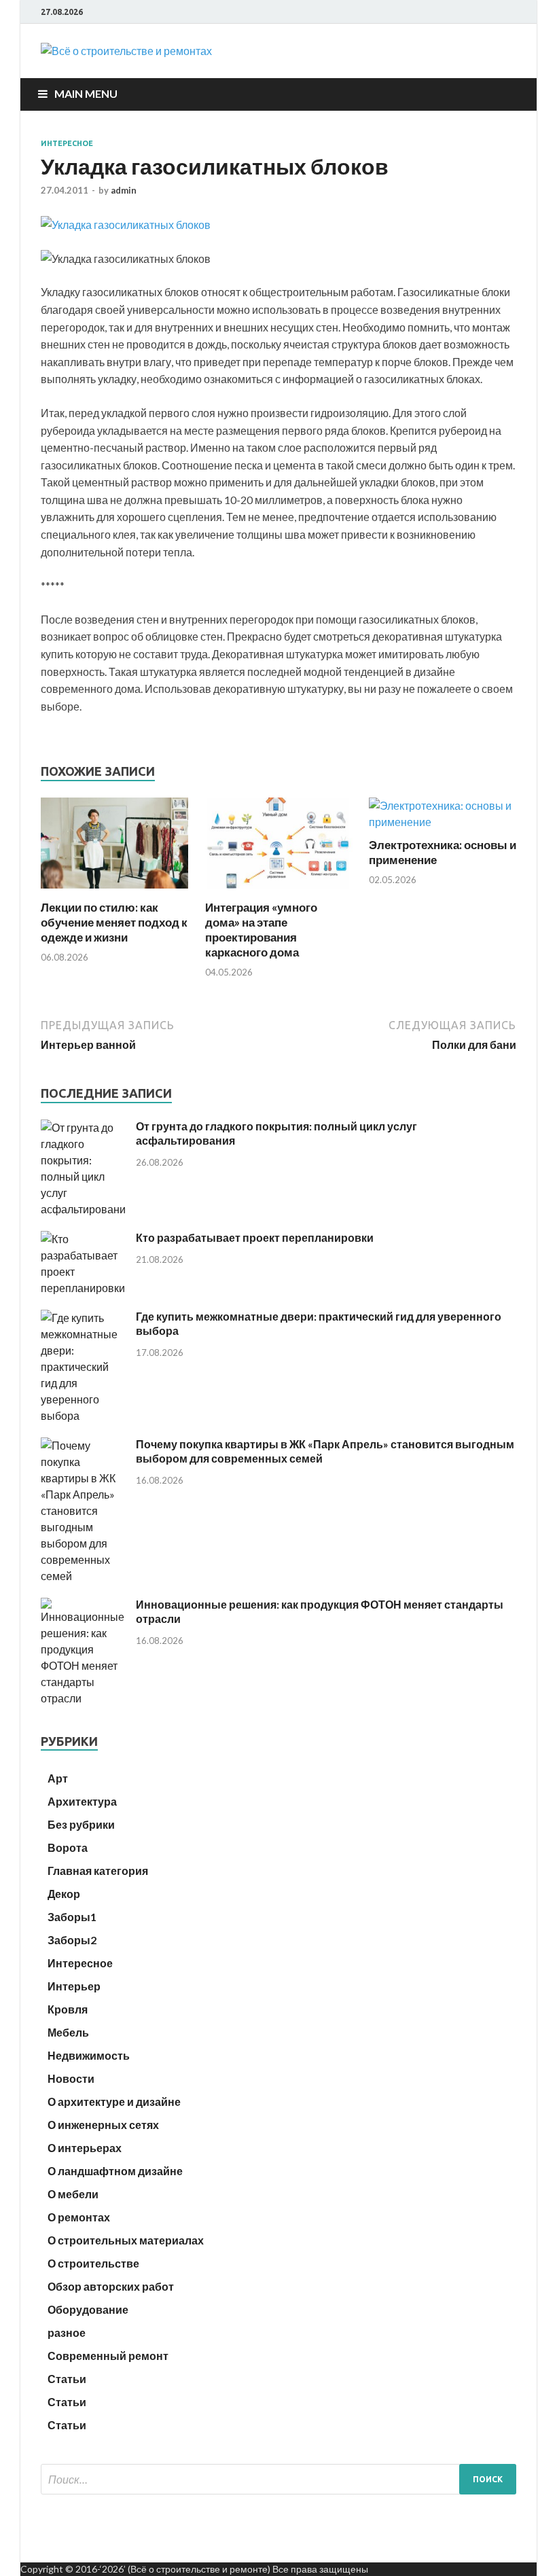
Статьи (67, 2379)
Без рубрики (81, 1824)
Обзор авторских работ (111, 2286)
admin (124, 190)
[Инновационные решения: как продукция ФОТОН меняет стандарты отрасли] (83, 1698)
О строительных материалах (126, 2240)
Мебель (68, 2032)
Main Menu (86, 93)
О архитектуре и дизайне (114, 2101)
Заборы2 (72, 1940)
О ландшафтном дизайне (115, 2171)
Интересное (67, 143)
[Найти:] (278, 2479)
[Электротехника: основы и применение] (443, 822)
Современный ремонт (108, 2356)
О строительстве (93, 2263)
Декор (64, 1894)
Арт (58, 1778)
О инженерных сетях (103, 2125)
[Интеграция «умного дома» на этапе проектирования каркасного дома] (279, 892)
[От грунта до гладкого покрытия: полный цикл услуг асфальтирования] (83, 1209)
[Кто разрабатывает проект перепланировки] (83, 1288)
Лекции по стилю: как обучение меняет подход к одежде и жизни (114, 922)
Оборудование (88, 2309)
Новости (71, 2078)
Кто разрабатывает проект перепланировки (255, 1237)
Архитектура (82, 1801)
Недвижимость (89, 2055)
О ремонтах (79, 2217)
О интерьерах (85, 2148)
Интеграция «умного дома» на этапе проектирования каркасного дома (261, 930)
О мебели (73, 2194)
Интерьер (74, 1986)
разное (67, 2332)
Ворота (68, 1847)
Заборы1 (72, 1917)
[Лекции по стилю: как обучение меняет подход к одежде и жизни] (114, 892)
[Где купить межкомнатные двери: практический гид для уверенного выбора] (83, 1415)
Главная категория (98, 1871)
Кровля (68, 2009)
